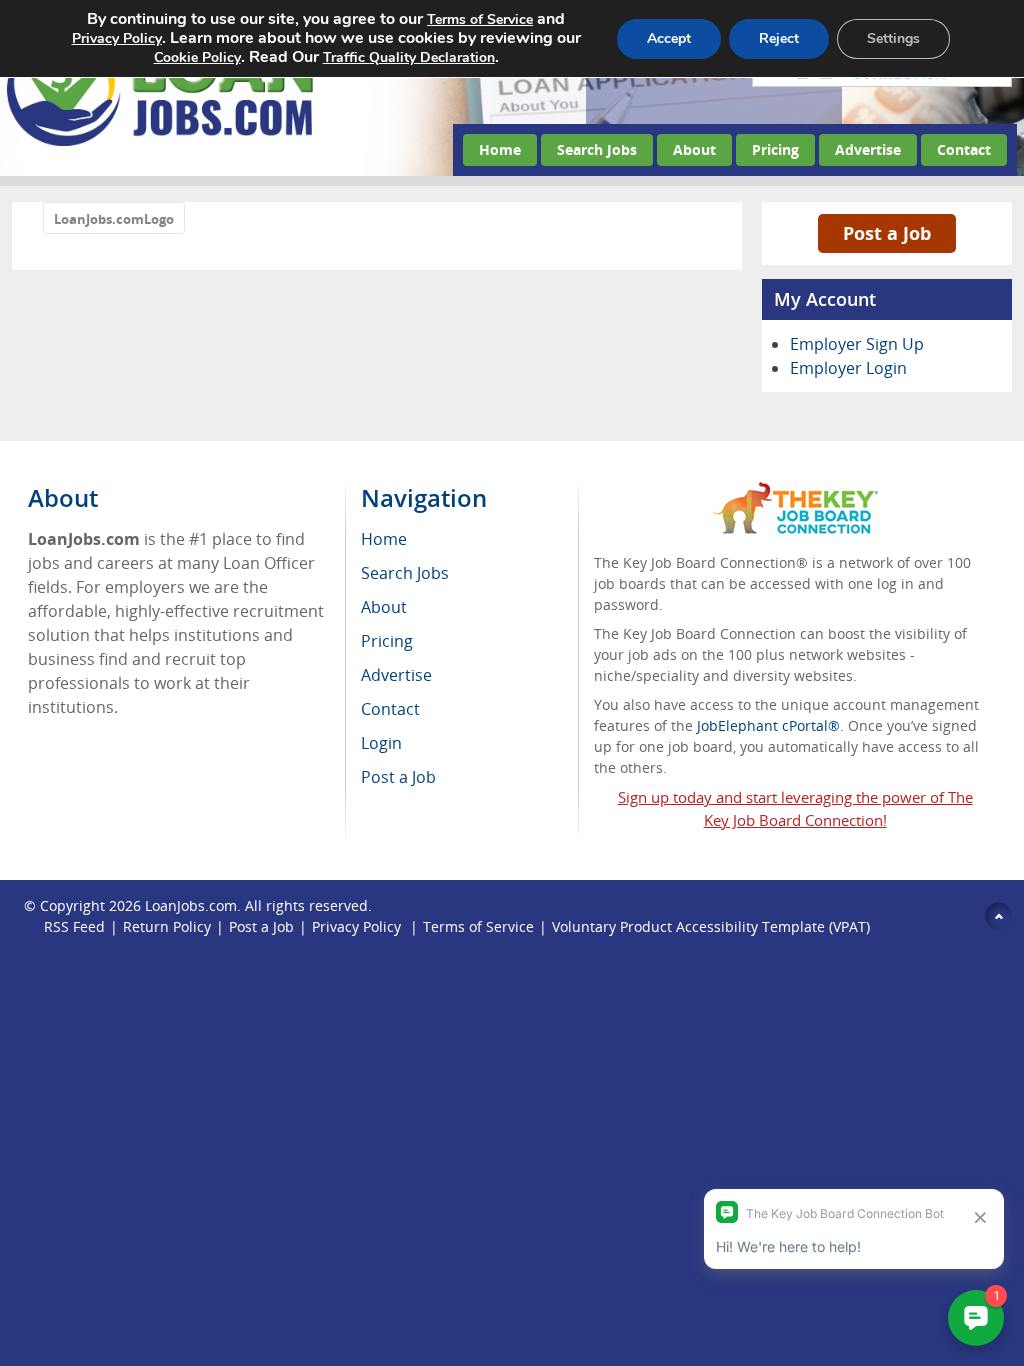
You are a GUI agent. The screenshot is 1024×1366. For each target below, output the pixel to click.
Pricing (775, 149)
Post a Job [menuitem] (398, 777)
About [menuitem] (384, 607)
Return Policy (167, 926)
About (694, 149)
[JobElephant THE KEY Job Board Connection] (795, 491)
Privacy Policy (358, 926)
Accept (669, 38)
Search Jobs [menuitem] (405, 573)
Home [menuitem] (384, 539)
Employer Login (848, 368)
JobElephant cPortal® (768, 725)
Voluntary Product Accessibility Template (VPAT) (711, 926)
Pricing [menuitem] (387, 641)
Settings (893, 38)
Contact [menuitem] (390, 709)
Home (500, 149)
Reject (779, 38)
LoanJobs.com (191, 905)
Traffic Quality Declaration (409, 57)
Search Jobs (597, 149)
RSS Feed (74, 926)
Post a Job (887, 233)
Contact (964, 149)
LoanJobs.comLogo (114, 219)
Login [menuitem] (381, 743)
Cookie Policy (197, 57)
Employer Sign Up (857, 344)
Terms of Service (478, 926)
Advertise (868, 149)
